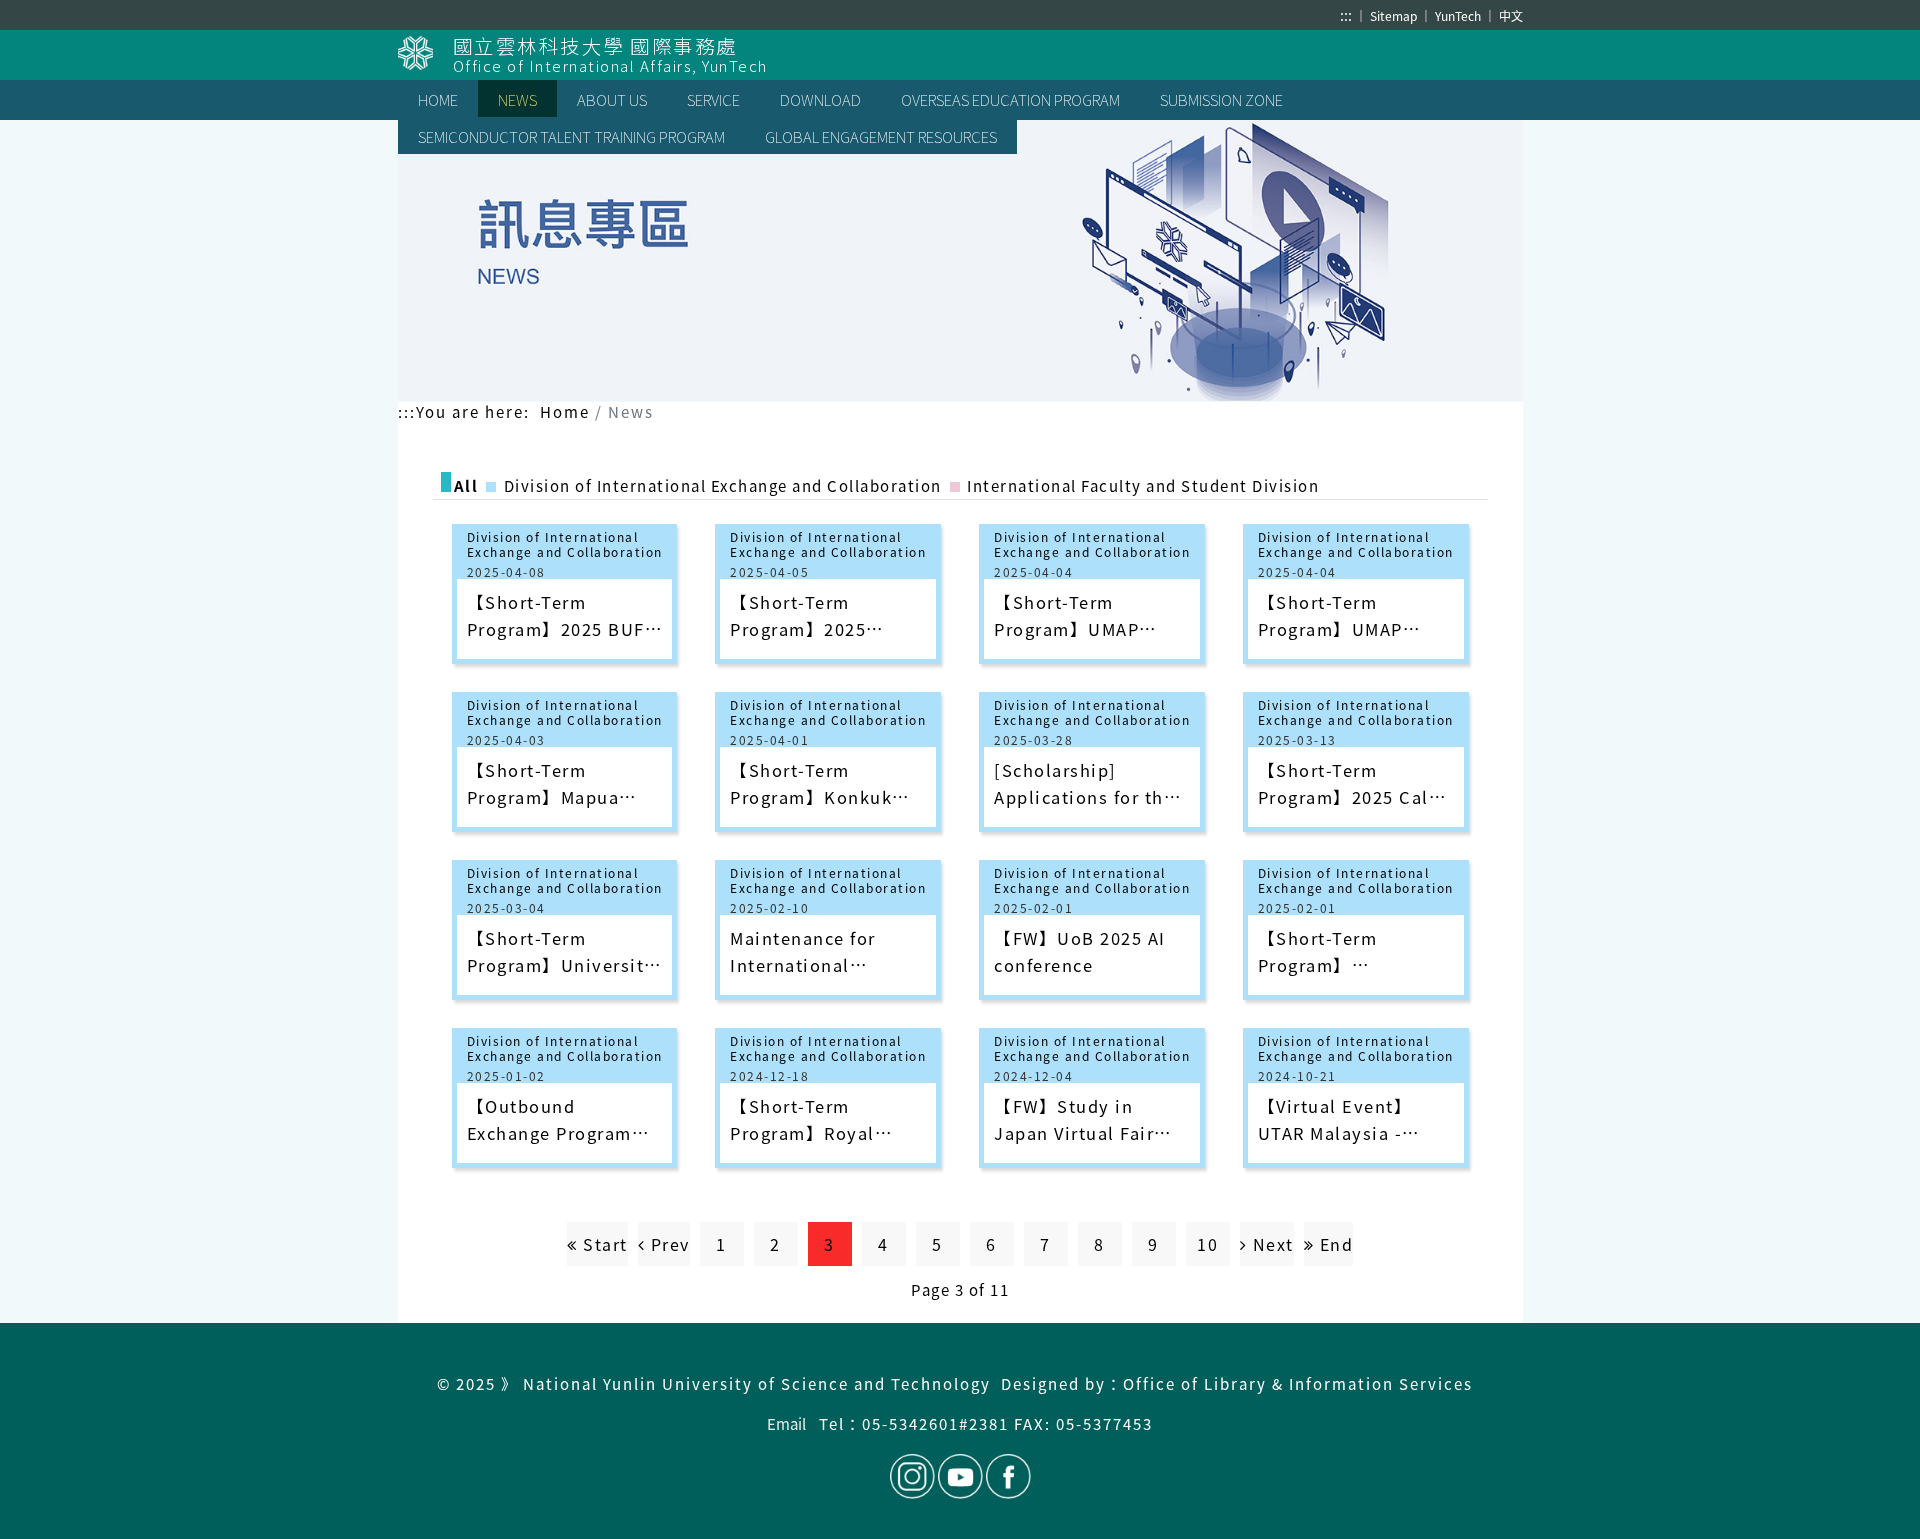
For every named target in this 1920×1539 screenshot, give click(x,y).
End (1333, 1244)
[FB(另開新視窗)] (1007, 1476)
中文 (1511, 15)
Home (565, 411)
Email (786, 1423)
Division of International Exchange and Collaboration (565, 544)
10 (1207, 1244)
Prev (667, 1244)
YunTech (1459, 15)
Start (603, 1244)
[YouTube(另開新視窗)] (960, 1476)
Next (1270, 1244)
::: (1346, 15)
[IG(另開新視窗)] (912, 1476)
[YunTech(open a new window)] (425, 53)
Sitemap (1395, 15)
